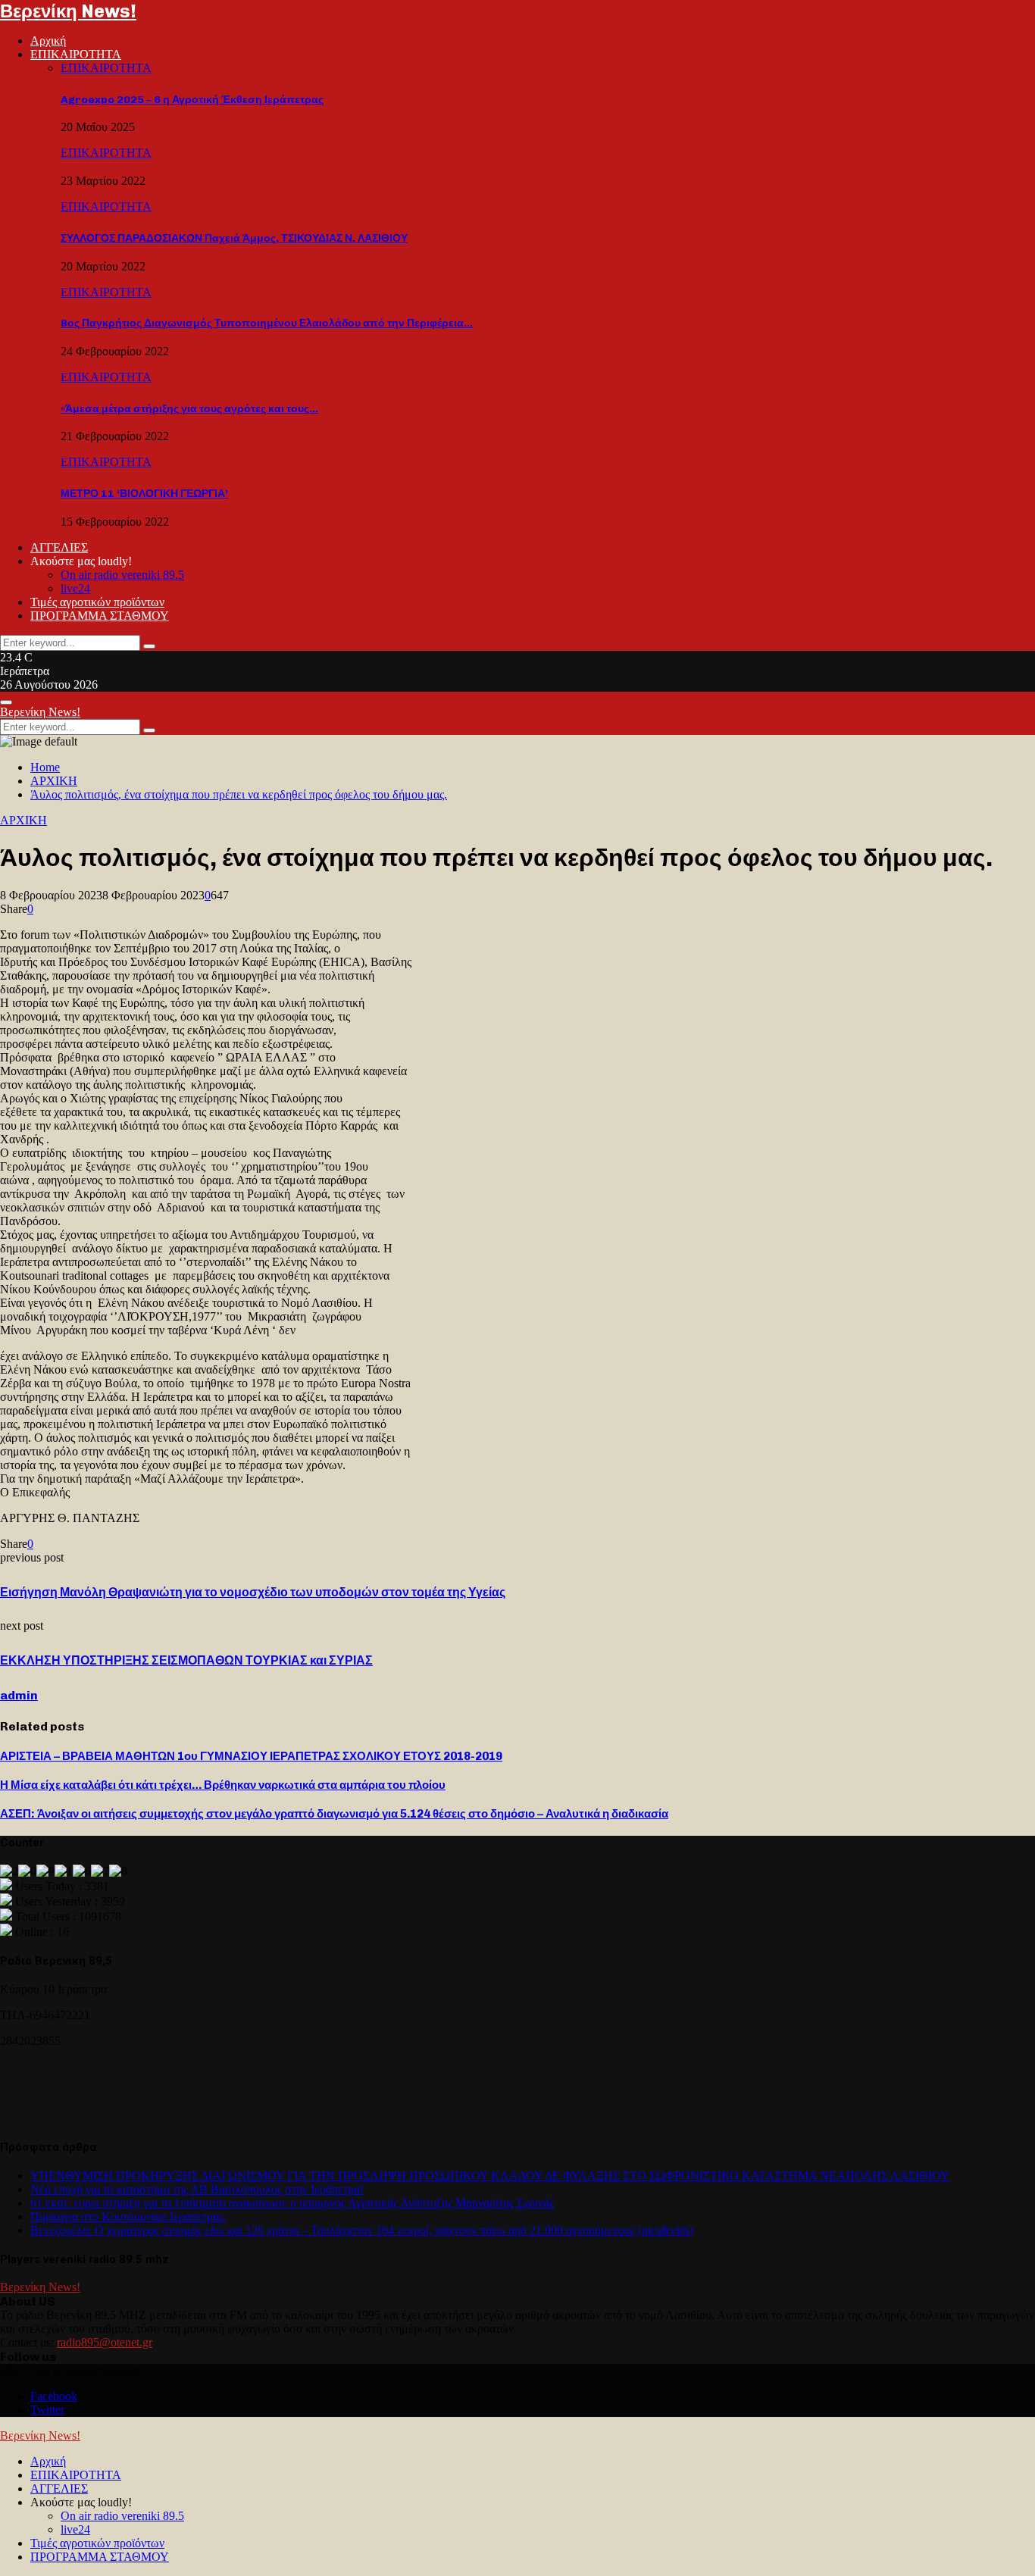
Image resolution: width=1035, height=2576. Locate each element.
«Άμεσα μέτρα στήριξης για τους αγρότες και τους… (189, 409)
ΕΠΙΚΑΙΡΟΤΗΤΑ (76, 54)
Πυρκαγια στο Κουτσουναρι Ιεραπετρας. (128, 2216)
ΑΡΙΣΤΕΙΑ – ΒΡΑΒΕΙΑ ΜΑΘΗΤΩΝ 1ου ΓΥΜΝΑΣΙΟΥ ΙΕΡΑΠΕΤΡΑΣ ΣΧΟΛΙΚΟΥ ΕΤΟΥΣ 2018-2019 (251, 1756)
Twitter (47, 2410)
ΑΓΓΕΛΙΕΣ (59, 547)
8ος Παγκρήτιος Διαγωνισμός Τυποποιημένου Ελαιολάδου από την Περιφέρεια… (267, 323)
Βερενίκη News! (68, 11)
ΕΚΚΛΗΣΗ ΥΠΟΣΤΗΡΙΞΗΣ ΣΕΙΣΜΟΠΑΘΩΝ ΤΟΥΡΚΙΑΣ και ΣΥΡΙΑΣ (186, 1660)
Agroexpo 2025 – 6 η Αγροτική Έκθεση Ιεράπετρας (192, 100)
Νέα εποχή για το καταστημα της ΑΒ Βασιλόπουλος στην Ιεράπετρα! (197, 2189)
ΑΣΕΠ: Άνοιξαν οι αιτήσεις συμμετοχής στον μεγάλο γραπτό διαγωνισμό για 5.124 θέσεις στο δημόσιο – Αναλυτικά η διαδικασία (334, 1814)
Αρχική (48, 41)
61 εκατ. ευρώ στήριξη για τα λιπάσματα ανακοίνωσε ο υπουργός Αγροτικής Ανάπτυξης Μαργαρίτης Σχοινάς (292, 2203)
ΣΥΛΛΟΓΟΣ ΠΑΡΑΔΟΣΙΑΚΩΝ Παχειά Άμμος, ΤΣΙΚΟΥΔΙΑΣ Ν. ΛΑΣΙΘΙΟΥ (234, 238)
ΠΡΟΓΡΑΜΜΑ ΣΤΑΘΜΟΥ (100, 616)
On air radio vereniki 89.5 (122, 575)
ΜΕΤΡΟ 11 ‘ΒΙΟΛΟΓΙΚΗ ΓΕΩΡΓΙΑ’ (144, 494)
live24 (75, 588)
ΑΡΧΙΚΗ (23, 820)
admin (19, 1695)
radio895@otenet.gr (105, 2342)
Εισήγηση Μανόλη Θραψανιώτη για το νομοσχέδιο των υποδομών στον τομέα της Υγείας (253, 1592)
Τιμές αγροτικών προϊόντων (97, 602)
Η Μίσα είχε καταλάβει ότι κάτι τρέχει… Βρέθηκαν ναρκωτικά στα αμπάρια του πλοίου (223, 1785)
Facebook (54, 2396)
